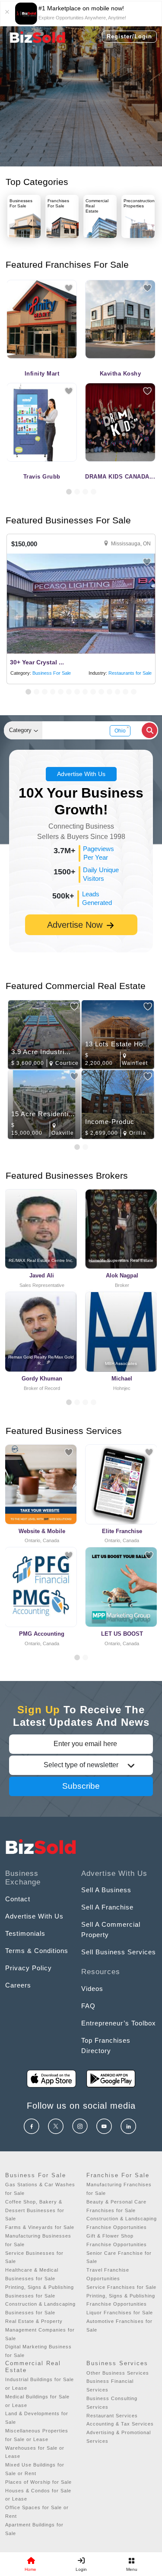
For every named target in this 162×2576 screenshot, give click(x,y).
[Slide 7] (77, 692)
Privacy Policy (29, 1968)
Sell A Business (106, 1890)
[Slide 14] (134, 692)
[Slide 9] (93, 692)
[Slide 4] (94, 492)
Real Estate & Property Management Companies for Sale (40, 2330)
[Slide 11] (110, 692)
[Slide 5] (61, 692)
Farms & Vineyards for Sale (40, 2227)
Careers (18, 1985)
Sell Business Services (119, 1952)
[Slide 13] (125, 692)
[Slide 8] (85, 692)
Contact (18, 1899)
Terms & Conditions (37, 1951)
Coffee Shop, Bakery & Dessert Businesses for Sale (35, 2210)
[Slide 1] (69, 492)
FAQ (88, 2006)
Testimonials (25, 1933)
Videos (92, 1989)
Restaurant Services (112, 2416)
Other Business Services (118, 2373)
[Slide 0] (77, 1657)
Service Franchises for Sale (121, 2287)
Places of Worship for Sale (38, 2482)
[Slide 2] (77, 492)
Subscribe (81, 1786)
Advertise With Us (81, 774)
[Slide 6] (69, 692)
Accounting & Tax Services (120, 2424)
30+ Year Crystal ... (37, 662)
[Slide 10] (101, 692)
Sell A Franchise (107, 1907)
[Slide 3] (85, 492)
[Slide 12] (118, 692)
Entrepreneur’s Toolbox (119, 2023)
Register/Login (129, 36)
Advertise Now (76, 925)
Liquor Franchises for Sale (120, 2313)
